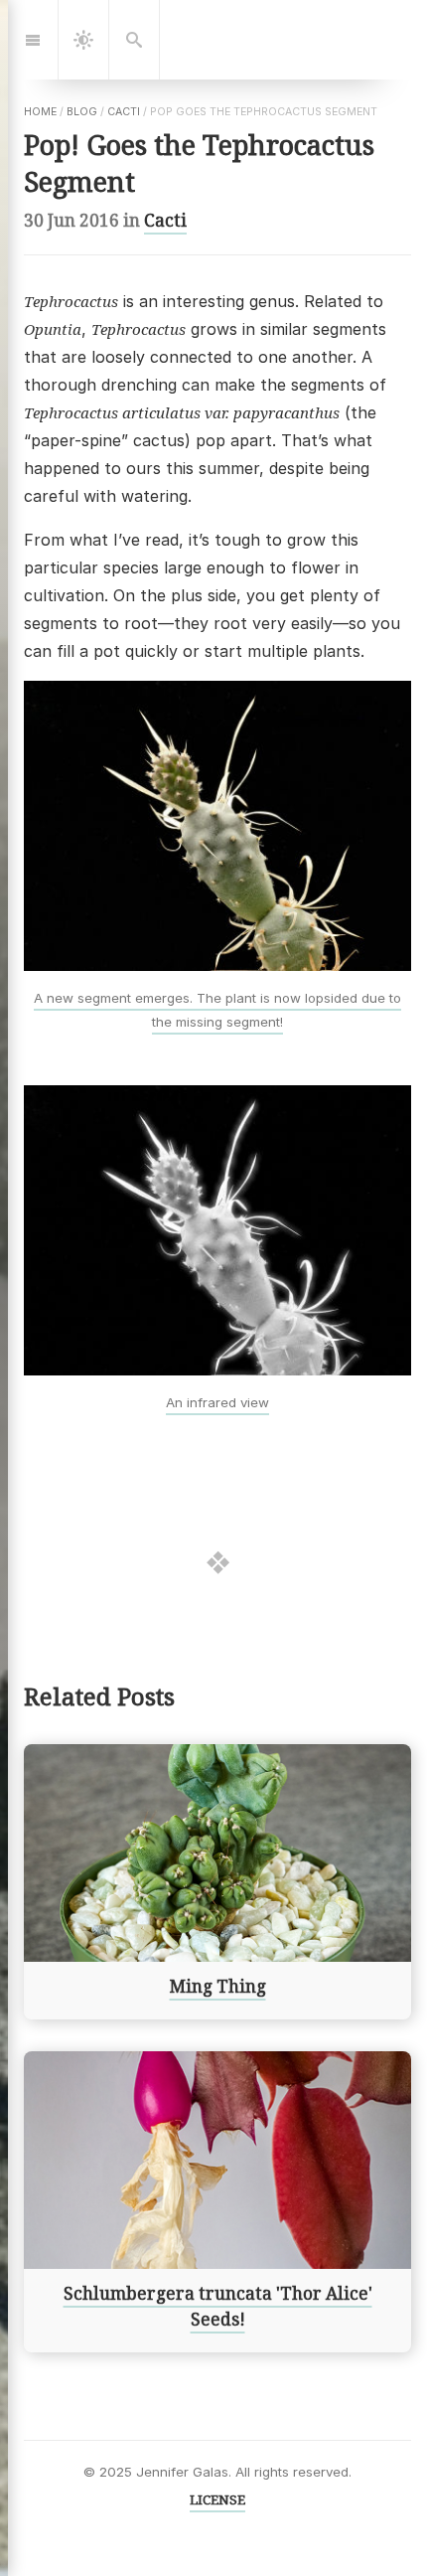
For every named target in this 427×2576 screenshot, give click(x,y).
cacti (124, 112)
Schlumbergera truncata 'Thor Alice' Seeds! (218, 2307)
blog (82, 112)
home (40, 112)
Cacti (165, 220)
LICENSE (217, 2499)
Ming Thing (218, 1987)
